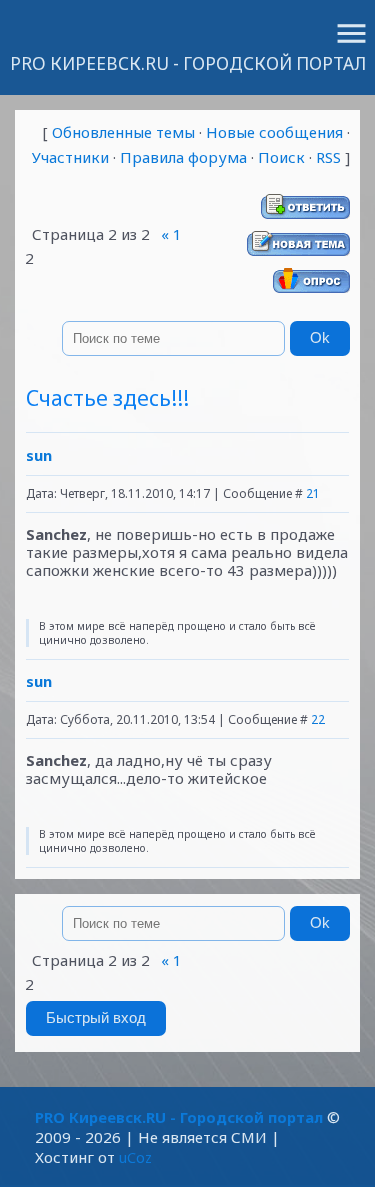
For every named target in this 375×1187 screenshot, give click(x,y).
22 (318, 719)
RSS (328, 157)
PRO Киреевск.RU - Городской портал (188, 63)
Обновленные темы (123, 132)
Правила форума (183, 157)
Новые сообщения (274, 132)
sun (39, 455)
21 (313, 493)
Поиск (281, 157)
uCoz (135, 1157)
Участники (70, 157)
